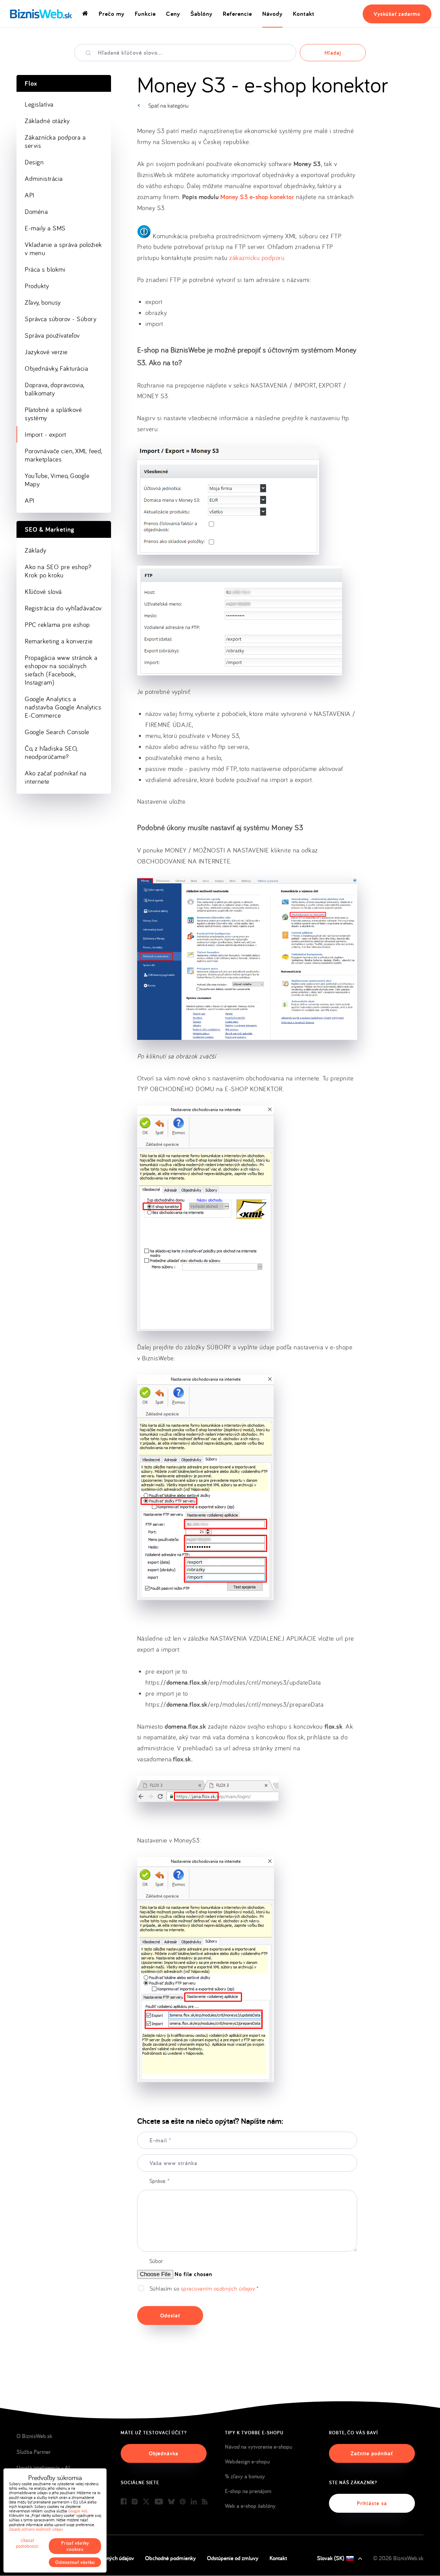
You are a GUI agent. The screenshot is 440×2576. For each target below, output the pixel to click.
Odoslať (170, 2316)
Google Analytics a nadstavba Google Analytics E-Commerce (63, 707)
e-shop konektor (257, 197)
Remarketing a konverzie (59, 641)
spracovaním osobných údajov (218, 2288)
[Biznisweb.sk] (41, 14)
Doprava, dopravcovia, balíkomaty (55, 389)
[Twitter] (146, 2502)
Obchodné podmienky (170, 2558)
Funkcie (145, 14)
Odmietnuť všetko (75, 2562)
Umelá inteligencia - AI (43, 2468)
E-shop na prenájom (248, 2491)
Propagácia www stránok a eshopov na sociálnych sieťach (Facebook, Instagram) (61, 670)
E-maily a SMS (45, 228)
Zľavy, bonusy (43, 302)
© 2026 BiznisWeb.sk (398, 2558)
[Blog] (205, 2502)
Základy (36, 550)
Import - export (46, 434)
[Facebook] (124, 2502)
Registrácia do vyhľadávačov (63, 608)
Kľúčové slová (43, 591)
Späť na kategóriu (168, 105)
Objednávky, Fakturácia (56, 368)
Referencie (237, 14)
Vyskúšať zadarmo (397, 14)
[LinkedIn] (194, 2502)
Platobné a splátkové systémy (53, 414)
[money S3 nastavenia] (247, 959)
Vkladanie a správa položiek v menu (63, 249)
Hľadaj (333, 53)
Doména (36, 211)
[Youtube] (159, 2502)
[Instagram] (135, 2502)
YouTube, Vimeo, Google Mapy (57, 480)
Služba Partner (34, 2452)
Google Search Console (57, 732)
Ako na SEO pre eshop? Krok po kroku (58, 571)
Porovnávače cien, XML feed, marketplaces (63, 455)
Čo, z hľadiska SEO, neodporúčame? (51, 752)
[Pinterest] (183, 2502)
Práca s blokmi (45, 269)
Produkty (37, 286)
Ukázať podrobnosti (27, 2543)
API (30, 195)
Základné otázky (47, 121)
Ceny (173, 14)
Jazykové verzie (46, 352)
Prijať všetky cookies (75, 2546)
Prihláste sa (372, 2503)
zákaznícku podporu (257, 258)
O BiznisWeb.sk (34, 2436)
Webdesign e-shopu (247, 2461)
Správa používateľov (52, 335)
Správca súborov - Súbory (60, 319)
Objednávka (164, 2453)
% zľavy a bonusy (245, 2476)
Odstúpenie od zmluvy (233, 2558)
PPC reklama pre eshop (57, 624)
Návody (272, 14)
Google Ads (78, 2511)
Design (34, 162)
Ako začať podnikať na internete (56, 777)
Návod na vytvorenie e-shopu (258, 2447)
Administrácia (44, 178)
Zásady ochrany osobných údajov (36, 2529)
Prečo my (112, 14)
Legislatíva (39, 104)
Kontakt (304, 14)
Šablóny (201, 14)
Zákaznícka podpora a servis (55, 141)
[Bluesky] (171, 2502)
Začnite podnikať (372, 2453)
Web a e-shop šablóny (250, 2506)
